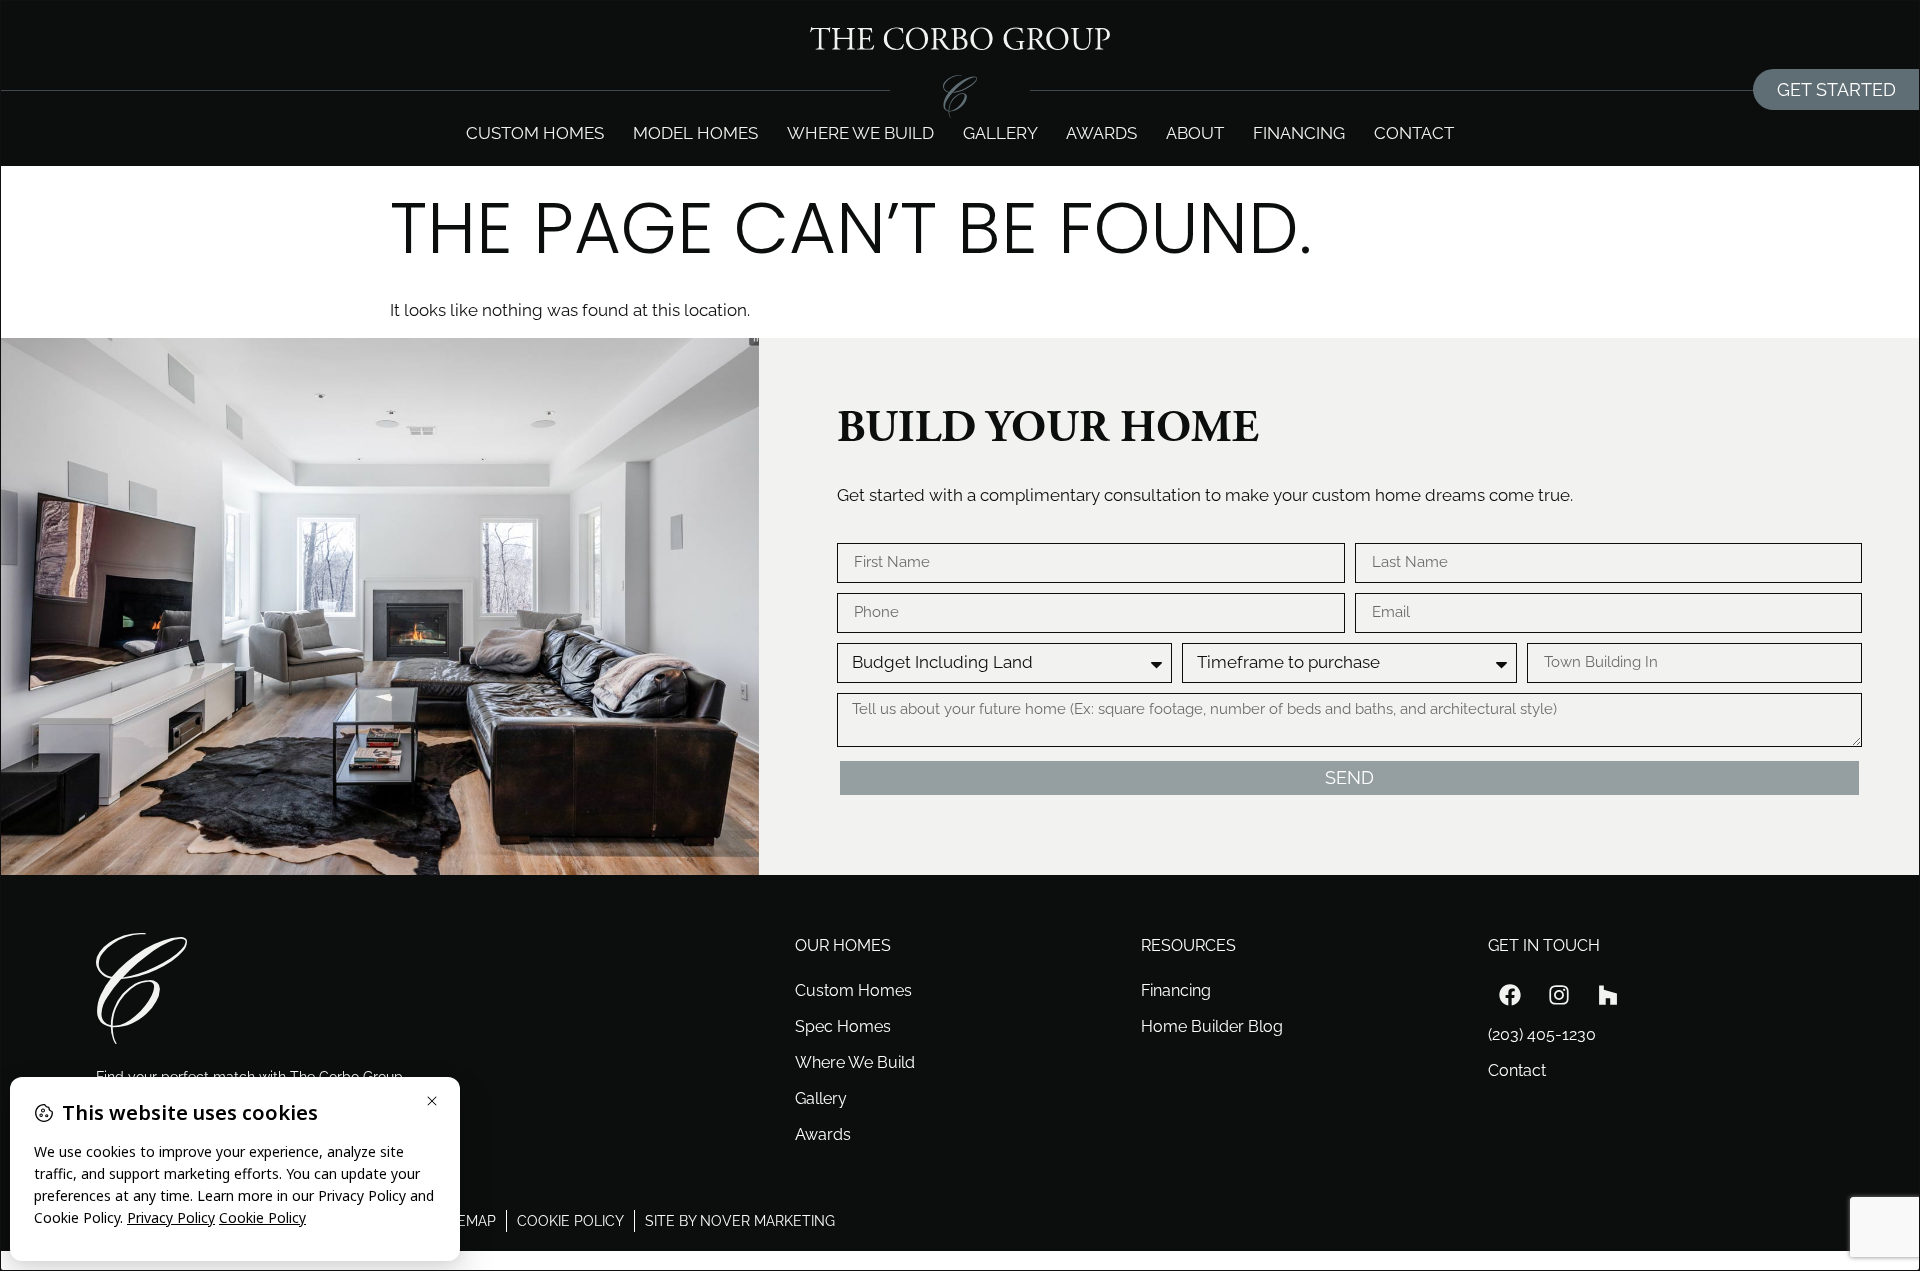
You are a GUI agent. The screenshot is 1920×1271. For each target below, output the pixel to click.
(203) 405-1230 (1542, 1034)
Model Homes (695, 133)
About (1195, 133)
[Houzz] (1608, 995)
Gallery (1000, 133)
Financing (1299, 133)
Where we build (860, 133)
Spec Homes (843, 1026)
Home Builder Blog (1212, 1026)
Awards (1101, 133)
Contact (1414, 133)
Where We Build (855, 1062)
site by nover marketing (740, 1220)
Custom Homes (535, 133)
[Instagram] (1559, 995)
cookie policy (570, 1220)
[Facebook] (1510, 995)
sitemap (466, 1220)
